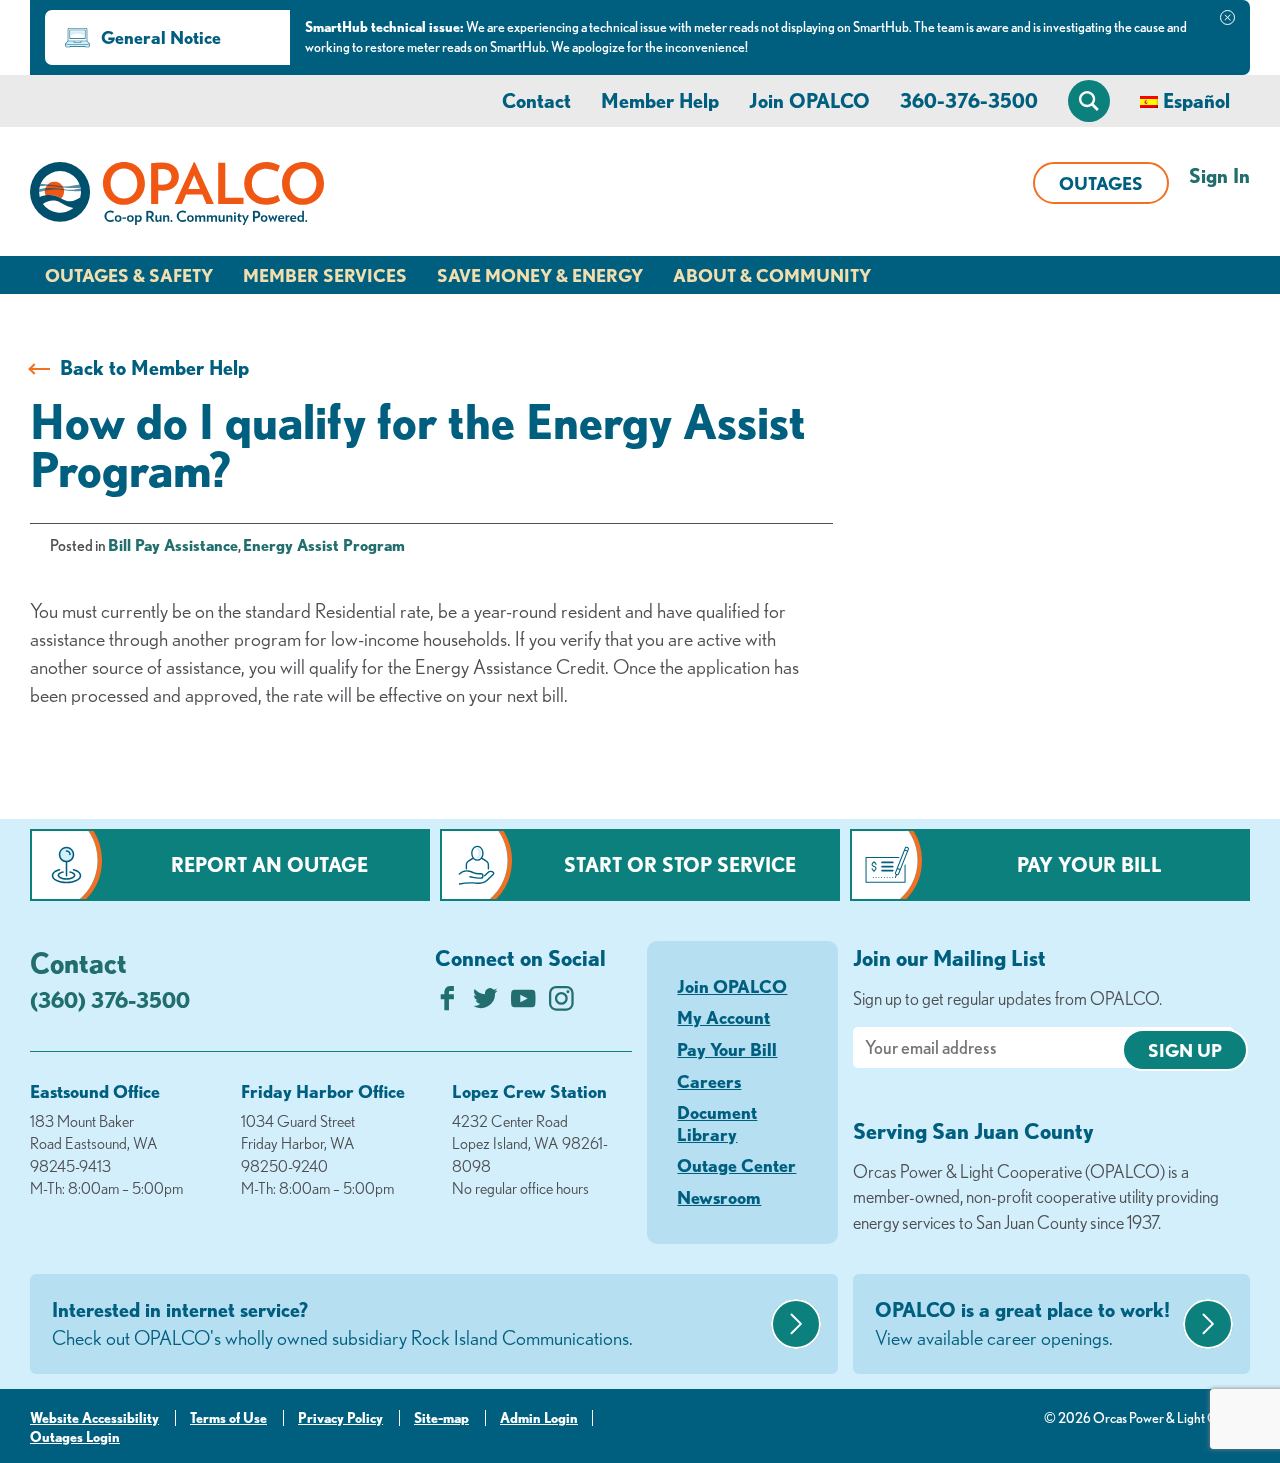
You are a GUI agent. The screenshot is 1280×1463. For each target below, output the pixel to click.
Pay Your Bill (1089, 864)
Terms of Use (228, 1418)
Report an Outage (269, 864)
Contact (536, 100)
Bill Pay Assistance (173, 545)
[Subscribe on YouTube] (523, 1003)
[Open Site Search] (1089, 101)
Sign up (1185, 1050)
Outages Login (75, 1437)
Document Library (717, 1123)
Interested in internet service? (342, 1323)
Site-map (441, 1418)
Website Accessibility (94, 1418)
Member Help (660, 100)
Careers (709, 1081)
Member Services (325, 275)
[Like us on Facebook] (447, 1003)
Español (1196, 100)
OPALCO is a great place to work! (1022, 1323)
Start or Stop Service (680, 864)
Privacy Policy (340, 1418)
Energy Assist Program (324, 545)
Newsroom (719, 1197)
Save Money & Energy (540, 275)
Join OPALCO (809, 100)
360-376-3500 (969, 100)
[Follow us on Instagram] (561, 1003)
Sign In (1219, 175)
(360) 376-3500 (110, 999)
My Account (723, 1017)
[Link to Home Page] (177, 197)
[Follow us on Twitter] (485, 1003)
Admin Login (539, 1418)
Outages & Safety (129, 275)
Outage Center (736, 1165)
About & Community (772, 275)
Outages (1101, 183)
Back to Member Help (154, 367)
